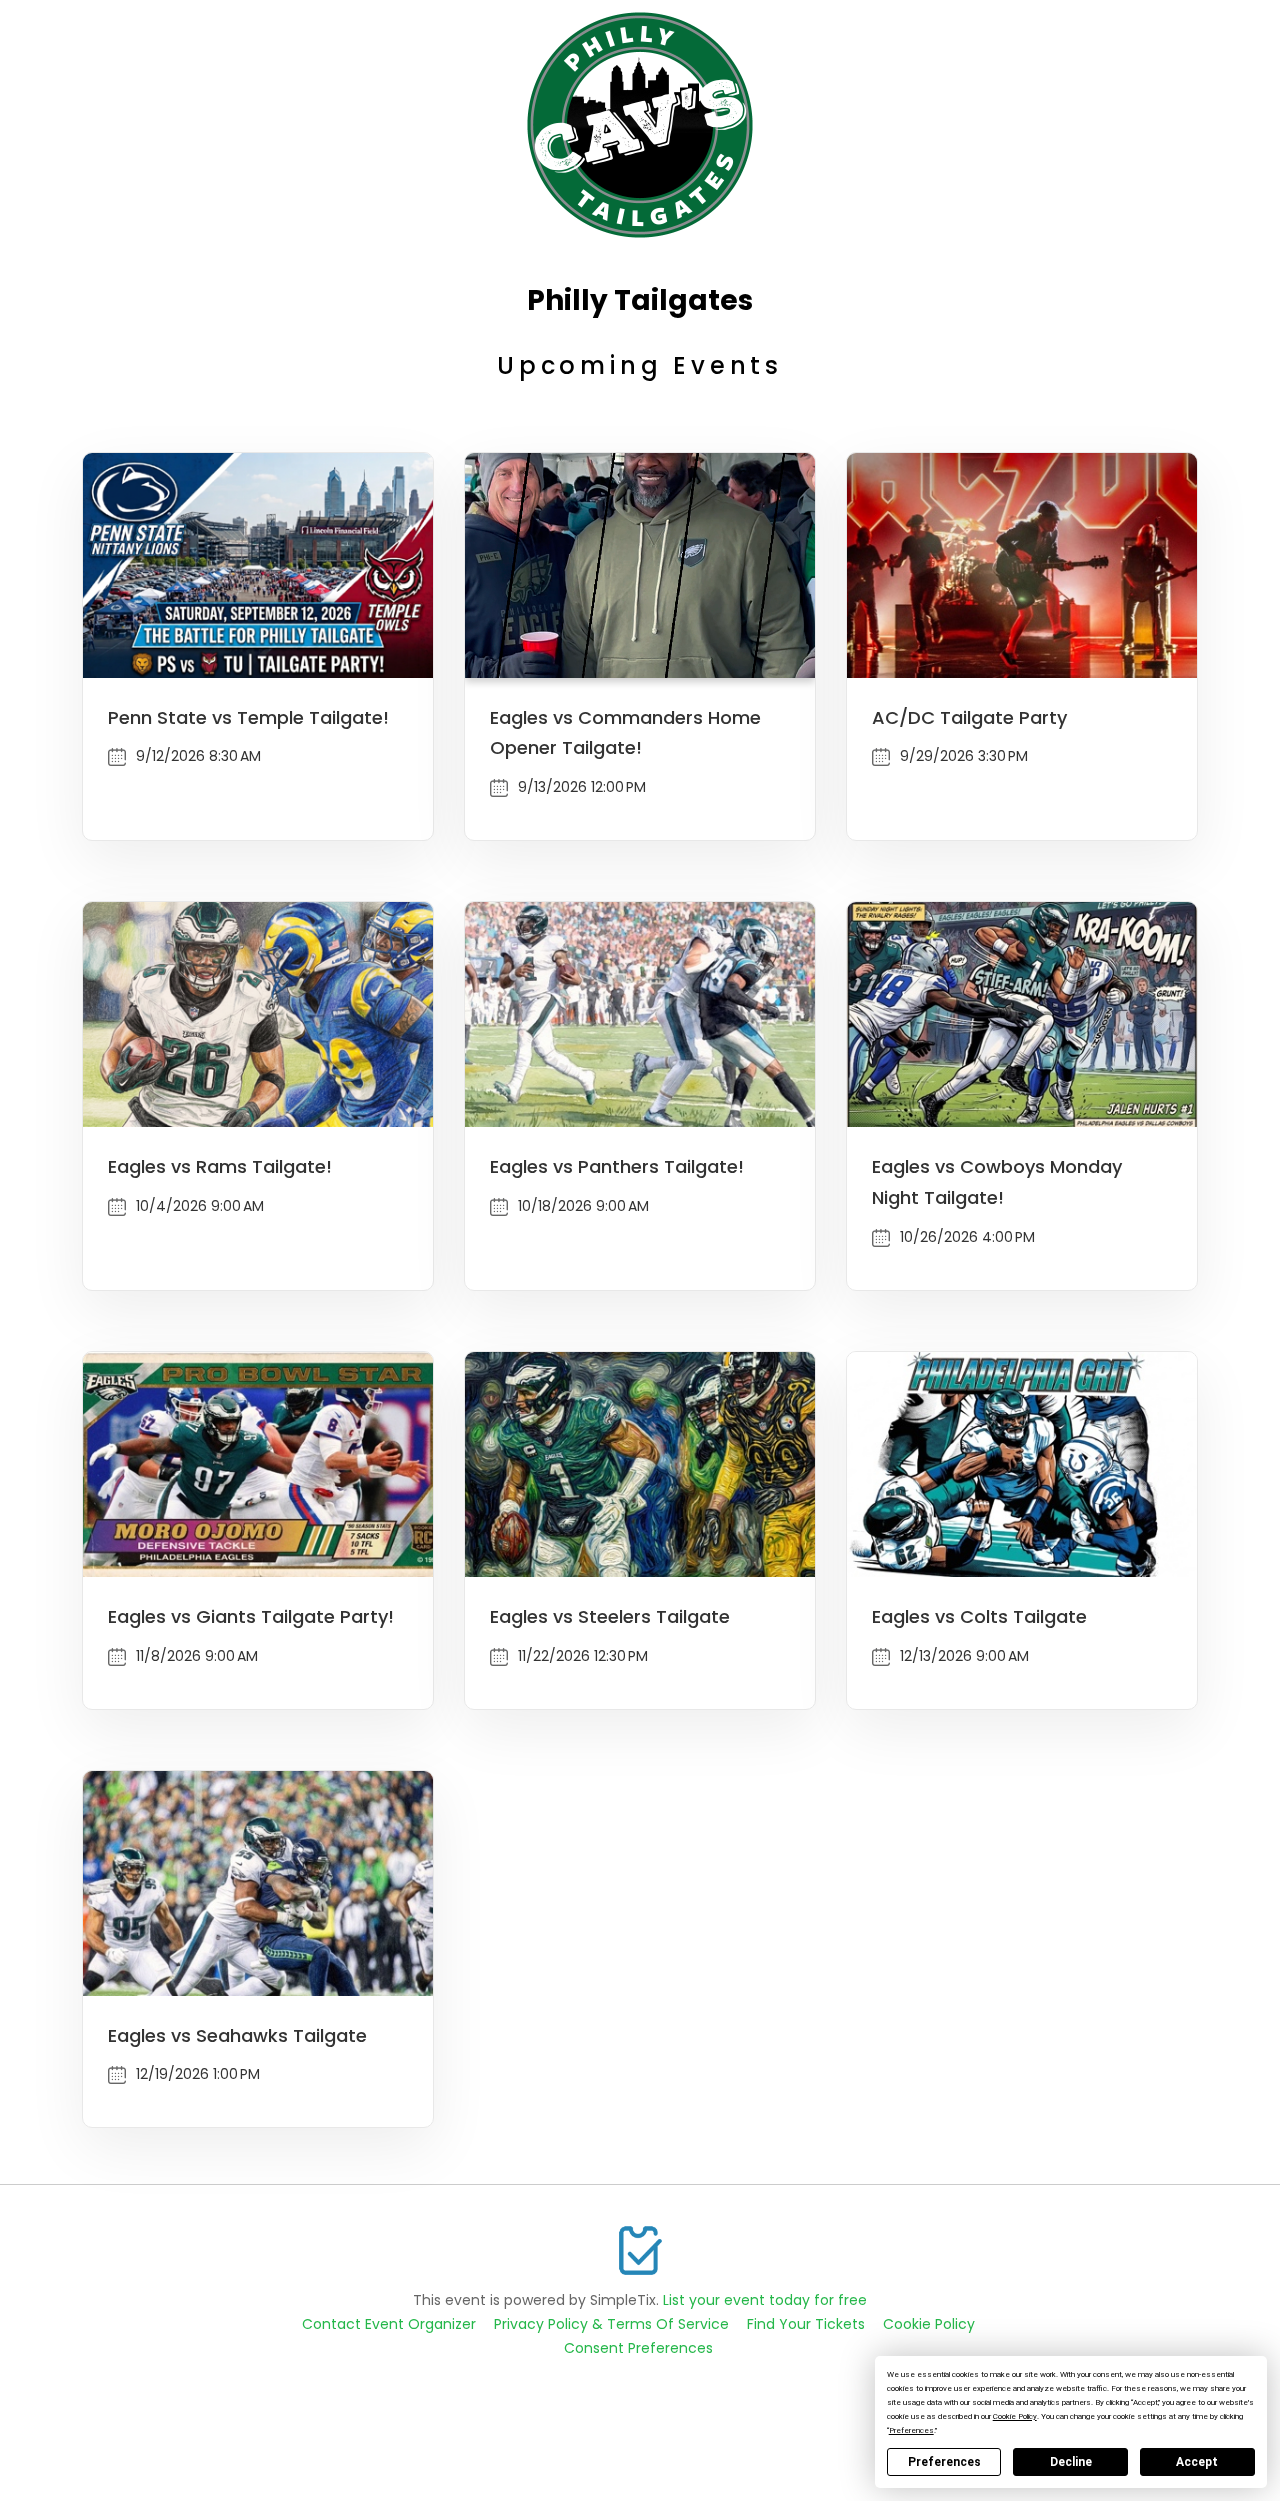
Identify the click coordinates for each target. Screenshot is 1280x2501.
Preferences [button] (911, 2430)
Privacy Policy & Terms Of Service (611, 2324)
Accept (1197, 2462)
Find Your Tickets (806, 2324)
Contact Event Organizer (389, 2324)
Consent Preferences (638, 2348)
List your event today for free (765, 2300)
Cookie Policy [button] (1015, 2416)
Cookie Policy (929, 2324)
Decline (1071, 2462)
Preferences (944, 2462)
